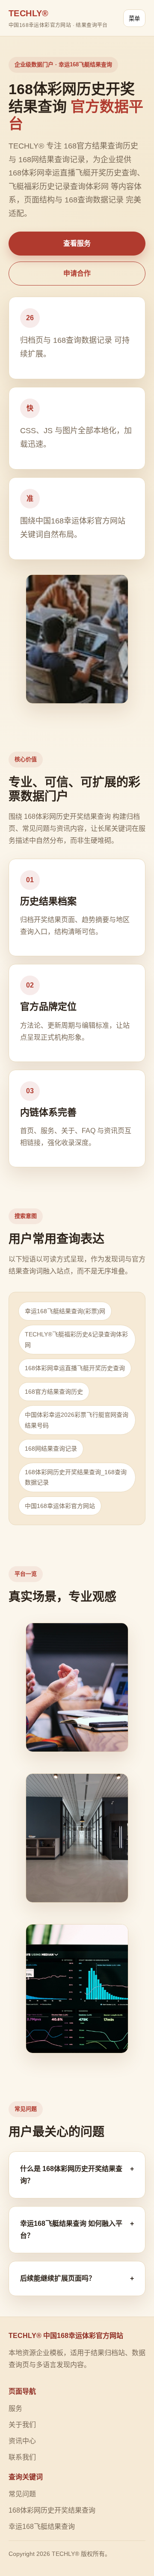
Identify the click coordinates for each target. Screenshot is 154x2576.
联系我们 (22, 2457)
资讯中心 (22, 2441)
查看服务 (77, 243)
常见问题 (22, 2494)
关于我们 (22, 2425)
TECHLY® (58, 18)
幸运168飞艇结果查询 (42, 2527)
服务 (15, 2408)
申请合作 (77, 273)
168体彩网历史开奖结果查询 (52, 2510)
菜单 (134, 19)
